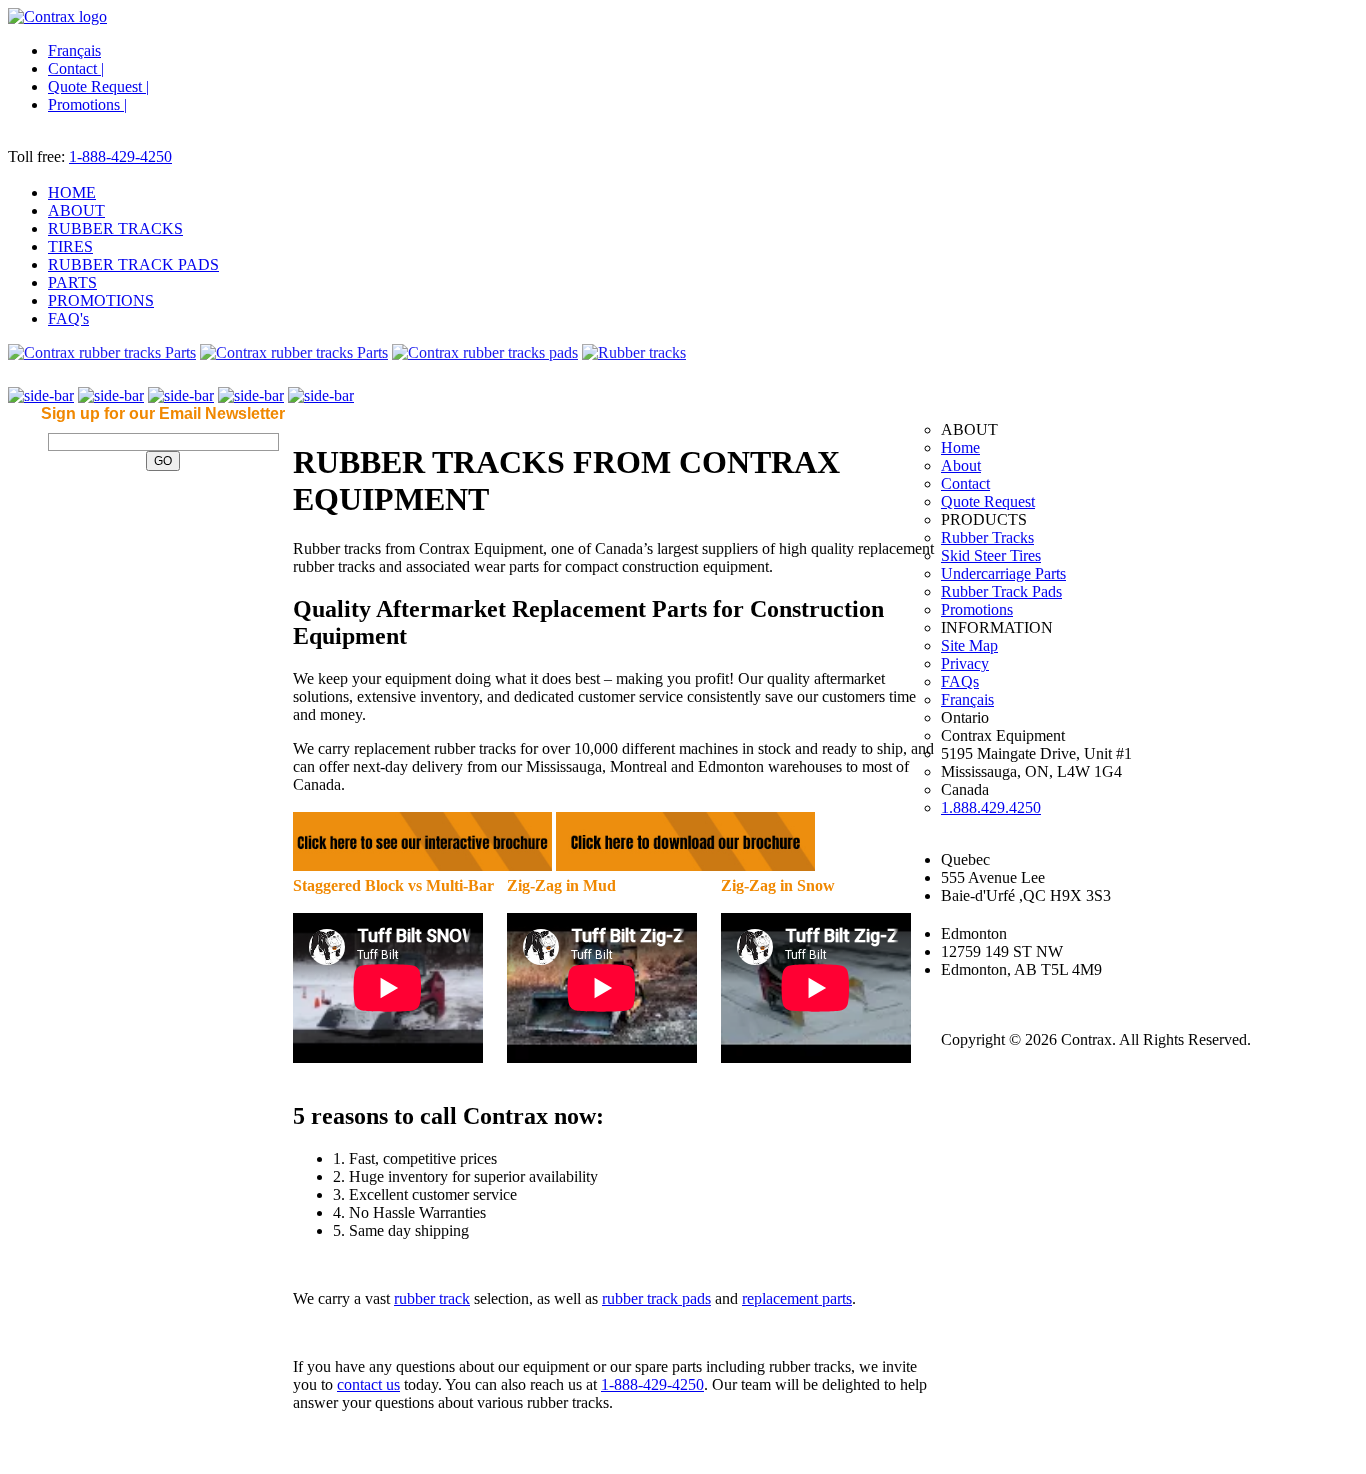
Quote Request (988, 501)
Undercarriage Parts (1003, 573)
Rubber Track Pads (1001, 591)
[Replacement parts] (634, 352)
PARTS (72, 282)
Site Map (969, 645)
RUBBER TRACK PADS (133, 264)
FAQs (960, 681)
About (961, 465)
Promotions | (87, 104)
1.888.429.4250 (991, 807)
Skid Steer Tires (991, 555)
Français (74, 50)
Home (960, 447)
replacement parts (797, 1298)
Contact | (76, 68)
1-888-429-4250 (120, 156)
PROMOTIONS (101, 300)
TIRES (70, 246)
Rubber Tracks (987, 537)
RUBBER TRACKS (115, 228)
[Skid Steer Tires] (294, 352)
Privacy (965, 663)
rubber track (432, 1298)
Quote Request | (98, 86)
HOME (72, 192)
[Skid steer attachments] (485, 352)
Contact (965, 483)
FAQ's (68, 318)
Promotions (977, 609)
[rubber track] (102, 352)
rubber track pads (656, 1298)
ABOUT (76, 210)
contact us (368, 1384)
